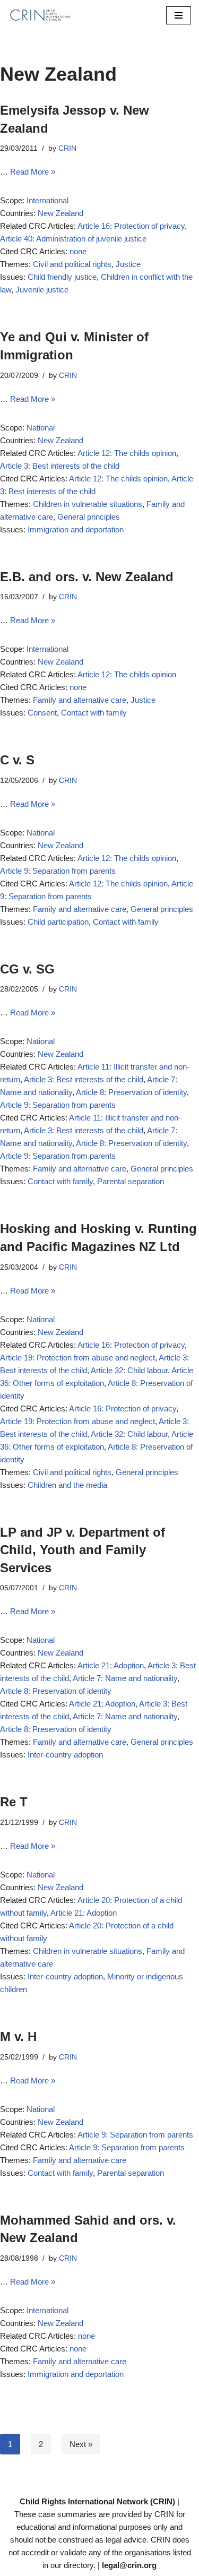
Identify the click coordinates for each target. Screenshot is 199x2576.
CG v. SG (27, 969)
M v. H (18, 2036)
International (47, 200)
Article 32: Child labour (129, 1370)
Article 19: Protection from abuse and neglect (77, 1358)
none (78, 251)
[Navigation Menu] (179, 15)
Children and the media (67, 1485)
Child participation (58, 922)
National (41, 428)
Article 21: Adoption (111, 1665)
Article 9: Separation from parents (58, 871)
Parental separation (131, 1181)
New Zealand (60, 213)
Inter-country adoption (65, 1755)
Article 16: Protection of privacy (131, 226)
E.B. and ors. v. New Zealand (87, 577)
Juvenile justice (42, 290)
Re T (14, 1802)
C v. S (17, 760)
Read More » (33, 172)
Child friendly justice (62, 277)
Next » (81, 2444)
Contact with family (94, 713)
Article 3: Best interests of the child (60, 466)
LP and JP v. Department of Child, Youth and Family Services (83, 1550)
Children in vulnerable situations (88, 504)
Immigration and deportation (76, 529)
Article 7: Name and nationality (125, 1678)
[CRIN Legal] (40, 15)
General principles (89, 517)
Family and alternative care (80, 700)
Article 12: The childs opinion (127, 453)
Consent (42, 713)
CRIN (67, 148)
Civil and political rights (72, 264)
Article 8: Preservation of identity (131, 1092)
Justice (128, 264)
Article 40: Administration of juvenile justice (73, 239)
